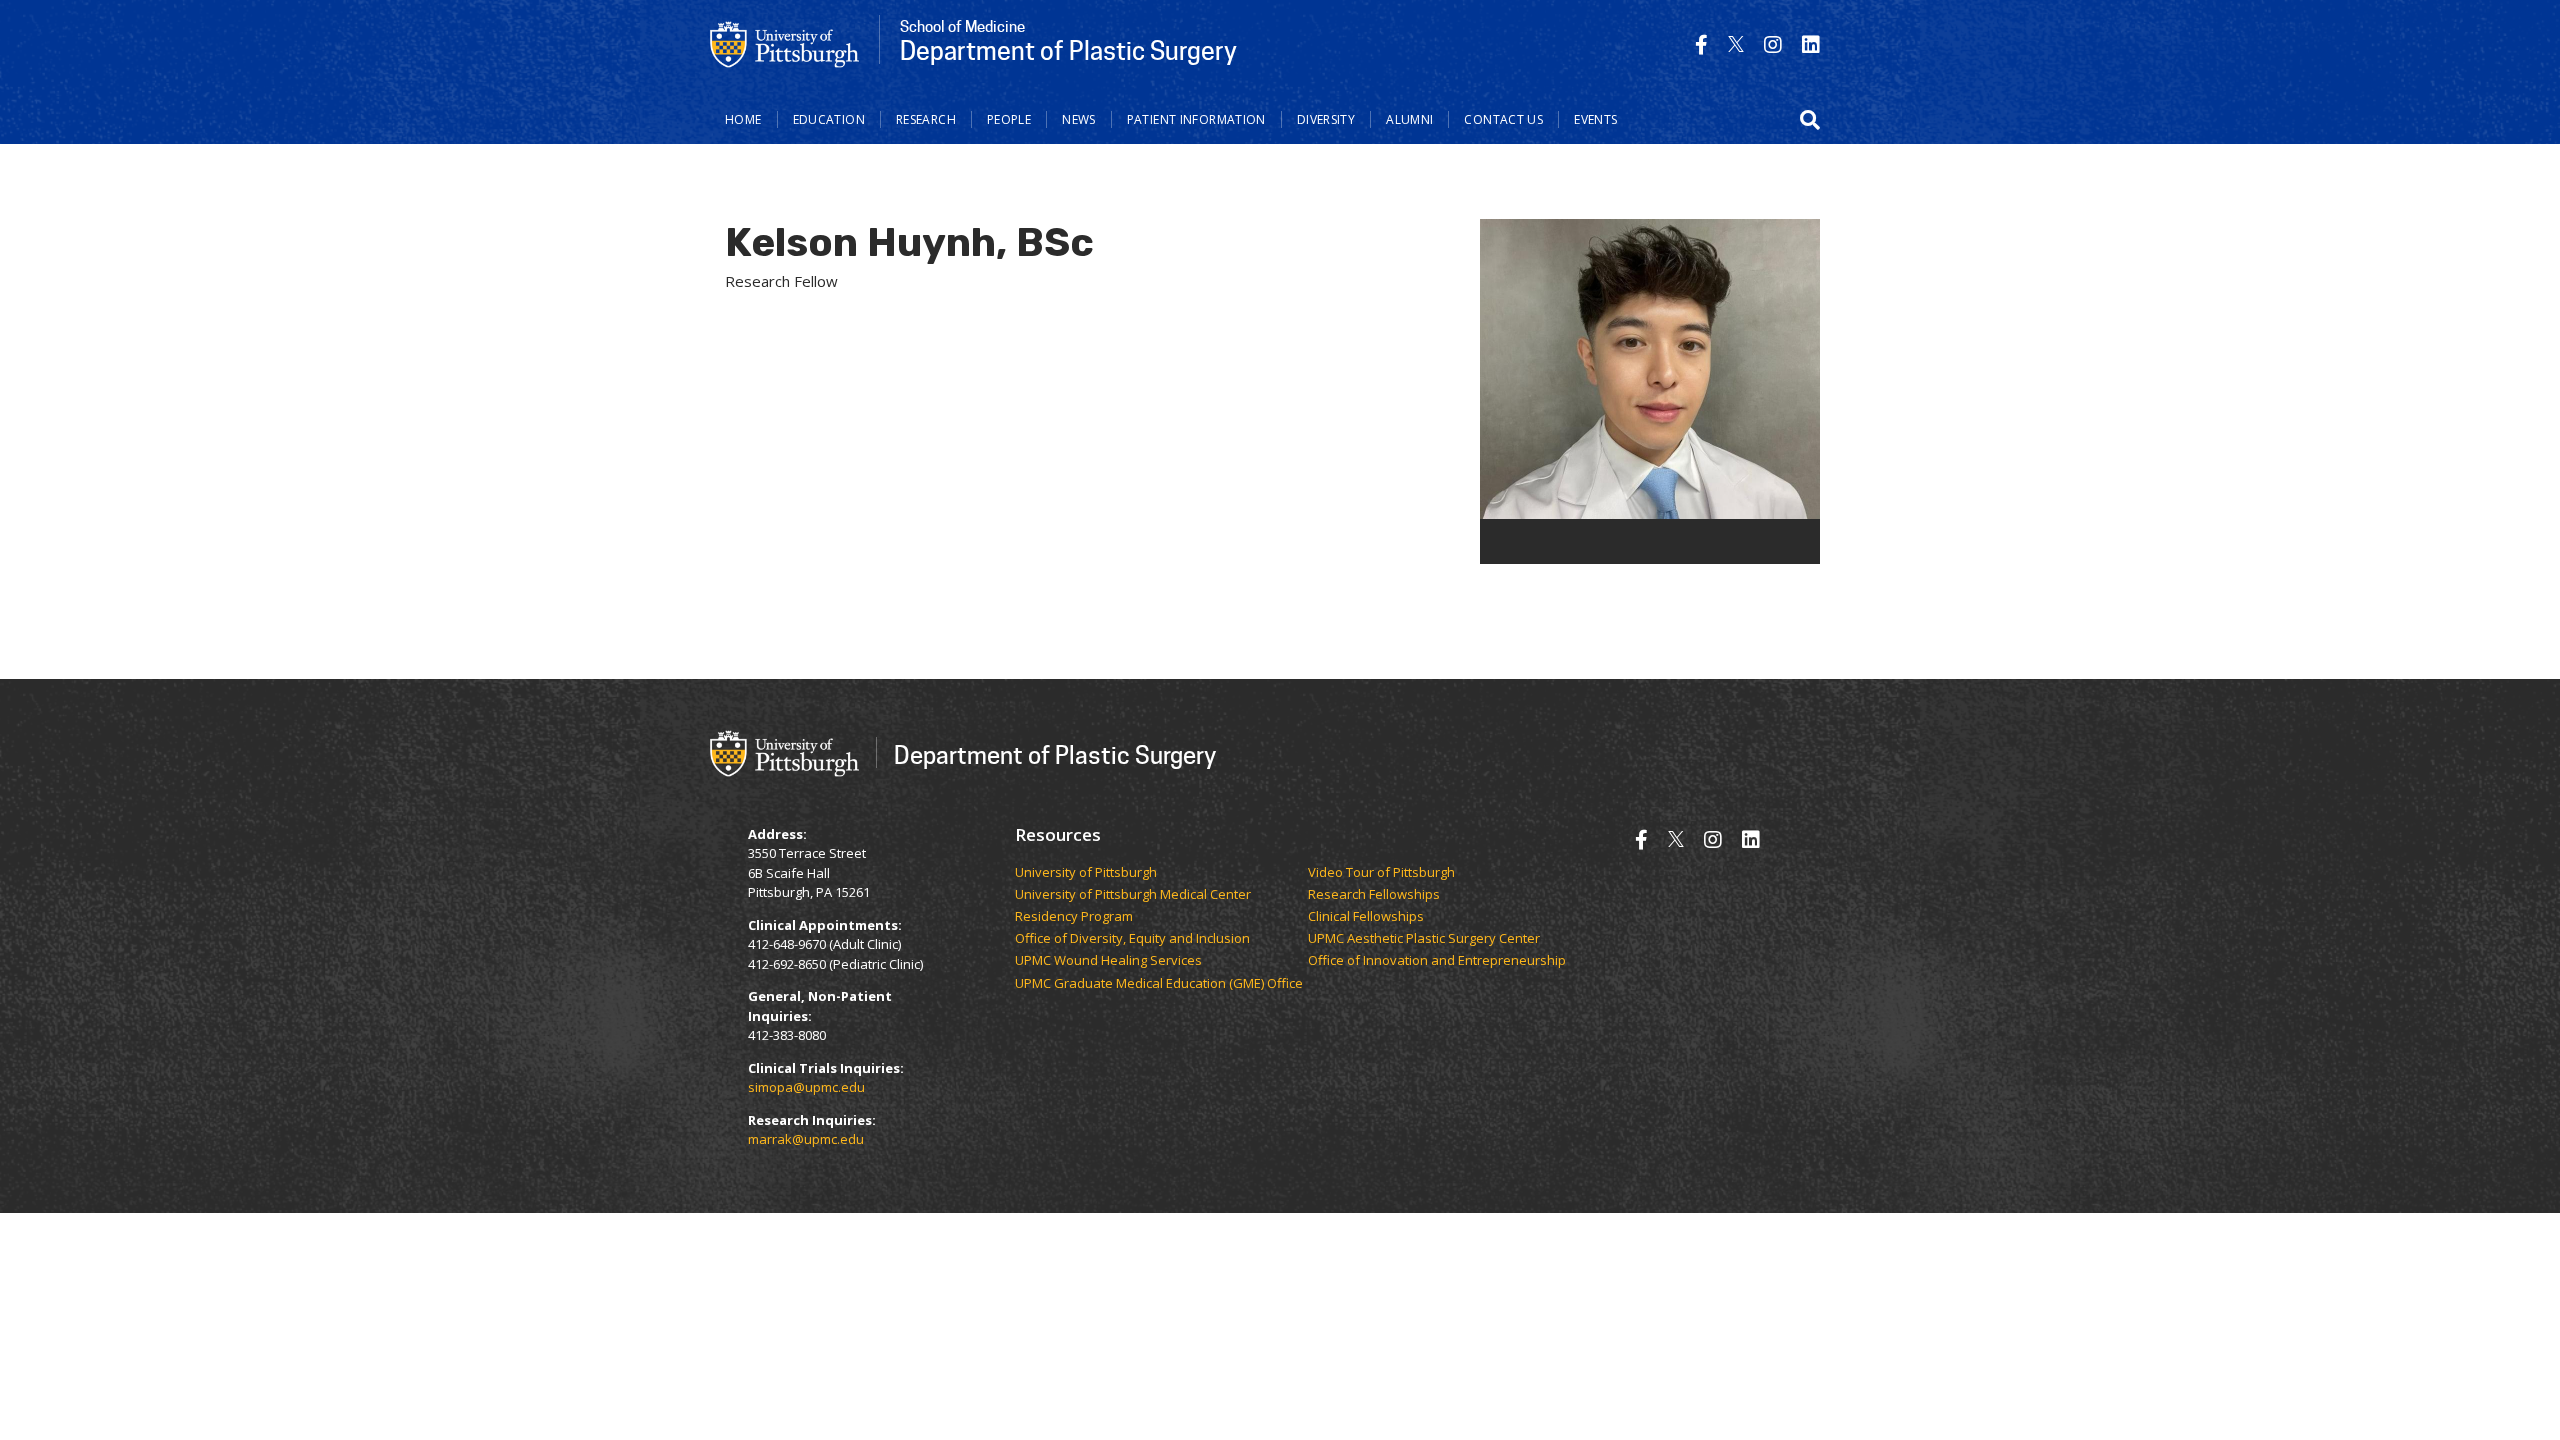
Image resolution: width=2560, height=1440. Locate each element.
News (1079, 119)
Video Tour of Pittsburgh (1381, 873)
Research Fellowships (1374, 895)
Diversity (1326, 119)
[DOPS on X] (1736, 44)
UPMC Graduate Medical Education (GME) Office (1159, 984)
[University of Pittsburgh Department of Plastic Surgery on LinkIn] (1811, 44)
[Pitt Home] (785, 43)
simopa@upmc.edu (806, 1087)
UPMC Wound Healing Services (1108, 961)
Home (743, 119)
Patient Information (1196, 119)
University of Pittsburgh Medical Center (1133, 895)
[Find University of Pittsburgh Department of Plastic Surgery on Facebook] (1701, 44)
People (1009, 119)
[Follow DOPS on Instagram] (1773, 44)
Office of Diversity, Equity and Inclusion (1132, 939)
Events (1595, 119)
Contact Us (1503, 119)
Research (926, 119)
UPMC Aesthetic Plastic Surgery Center (1424, 939)
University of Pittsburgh (1086, 873)
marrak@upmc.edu (806, 1139)
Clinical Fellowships (1366, 917)
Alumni (1409, 119)
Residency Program (1074, 917)
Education (829, 119)
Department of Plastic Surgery (1055, 754)
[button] (1810, 120)
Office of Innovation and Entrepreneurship (1437, 961)
